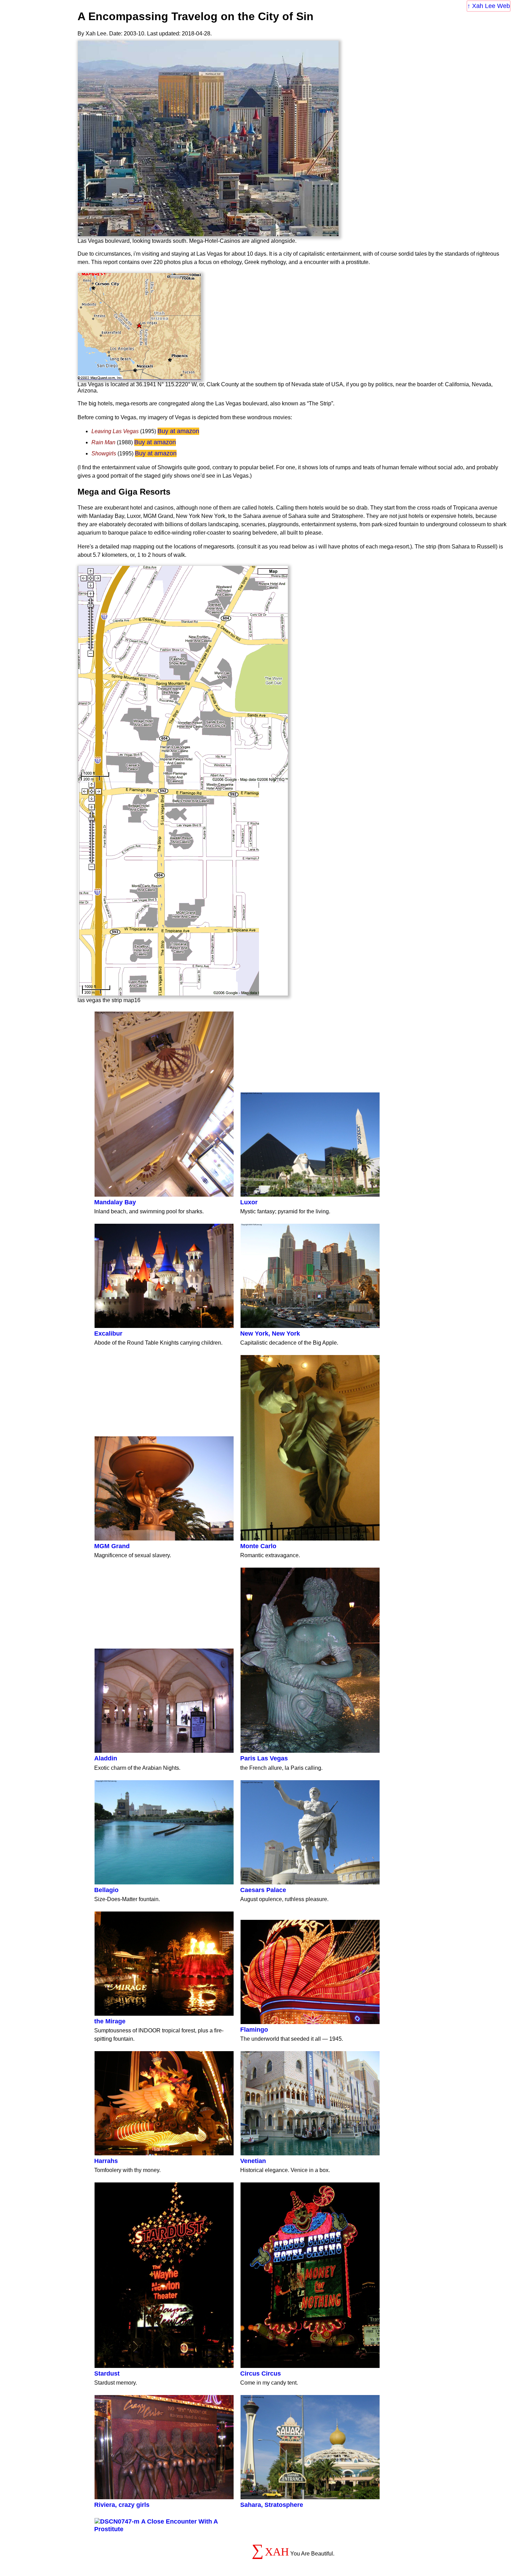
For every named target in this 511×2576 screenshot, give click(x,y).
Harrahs (106, 2161)
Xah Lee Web (491, 6)
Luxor (249, 1202)
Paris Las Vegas (264, 1758)
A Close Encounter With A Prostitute (156, 2525)
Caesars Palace (263, 1890)
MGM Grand (112, 1546)
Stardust (107, 2373)
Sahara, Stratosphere (272, 2505)
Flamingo (254, 2030)
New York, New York (270, 1334)
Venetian (253, 2161)
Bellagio (106, 1890)
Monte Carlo (258, 1546)
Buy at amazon (178, 431)
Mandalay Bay (115, 1202)
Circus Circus (261, 2373)
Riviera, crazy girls (122, 2505)
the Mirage (110, 2021)
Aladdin (106, 1758)
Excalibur (108, 1334)
